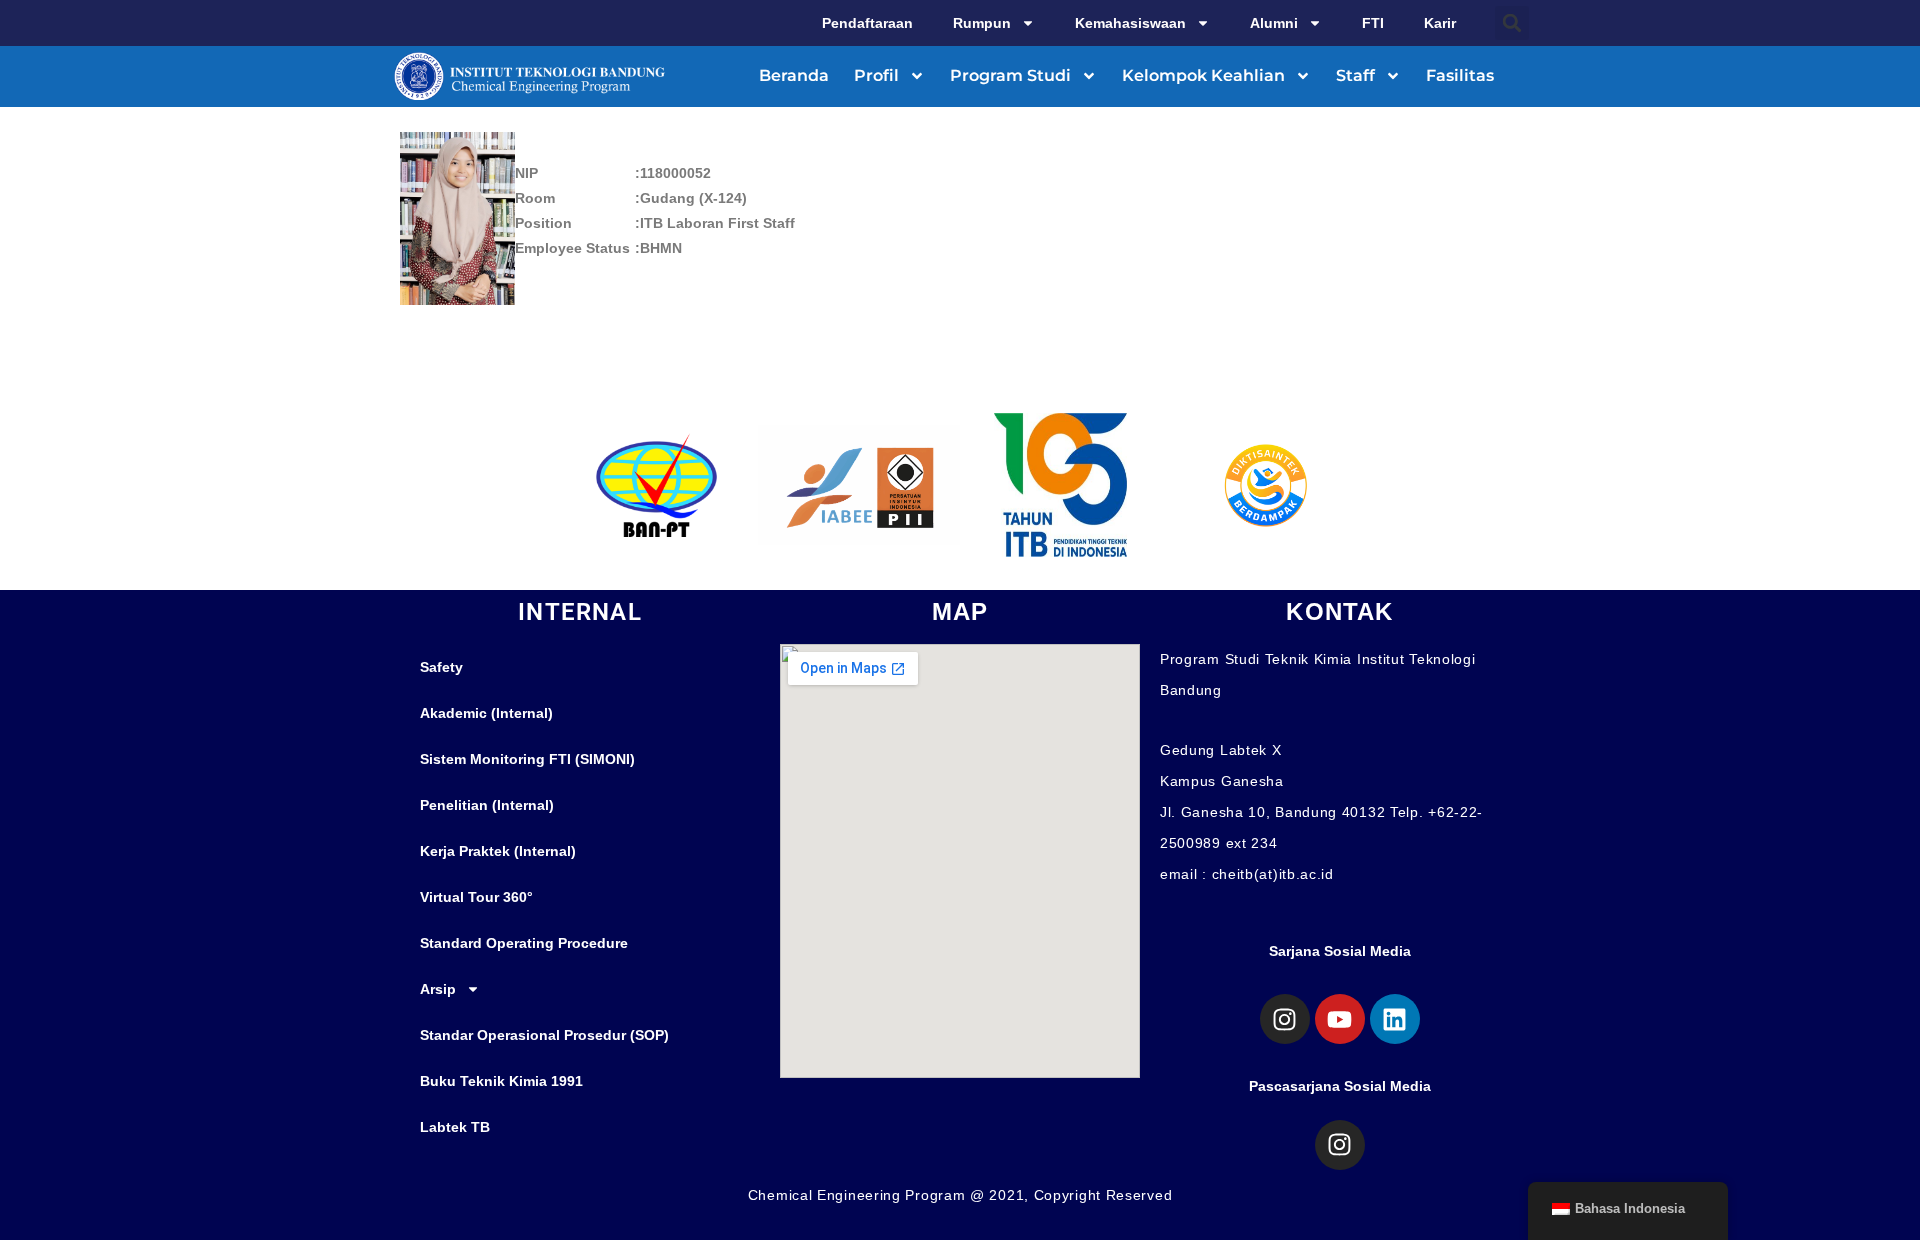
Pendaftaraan (867, 23)
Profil (876, 75)
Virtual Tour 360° (476, 897)
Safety (441, 667)
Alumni (1274, 23)
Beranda (794, 75)
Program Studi (1010, 75)
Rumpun (982, 23)
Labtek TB (455, 1127)
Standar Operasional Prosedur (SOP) (544, 1035)
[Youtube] (1340, 1019)
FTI (1373, 23)
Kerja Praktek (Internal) (498, 851)
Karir (1440, 23)
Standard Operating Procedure (524, 943)
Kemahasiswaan (1130, 23)
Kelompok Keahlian (1203, 75)
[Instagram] (1285, 1019)
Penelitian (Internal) (487, 805)
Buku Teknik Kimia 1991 (501, 1081)
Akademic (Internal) (486, 713)
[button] (1512, 23)
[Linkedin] (1395, 1019)
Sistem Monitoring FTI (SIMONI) (527, 759)
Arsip (438, 989)
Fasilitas (1460, 75)
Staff (1355, 75)
